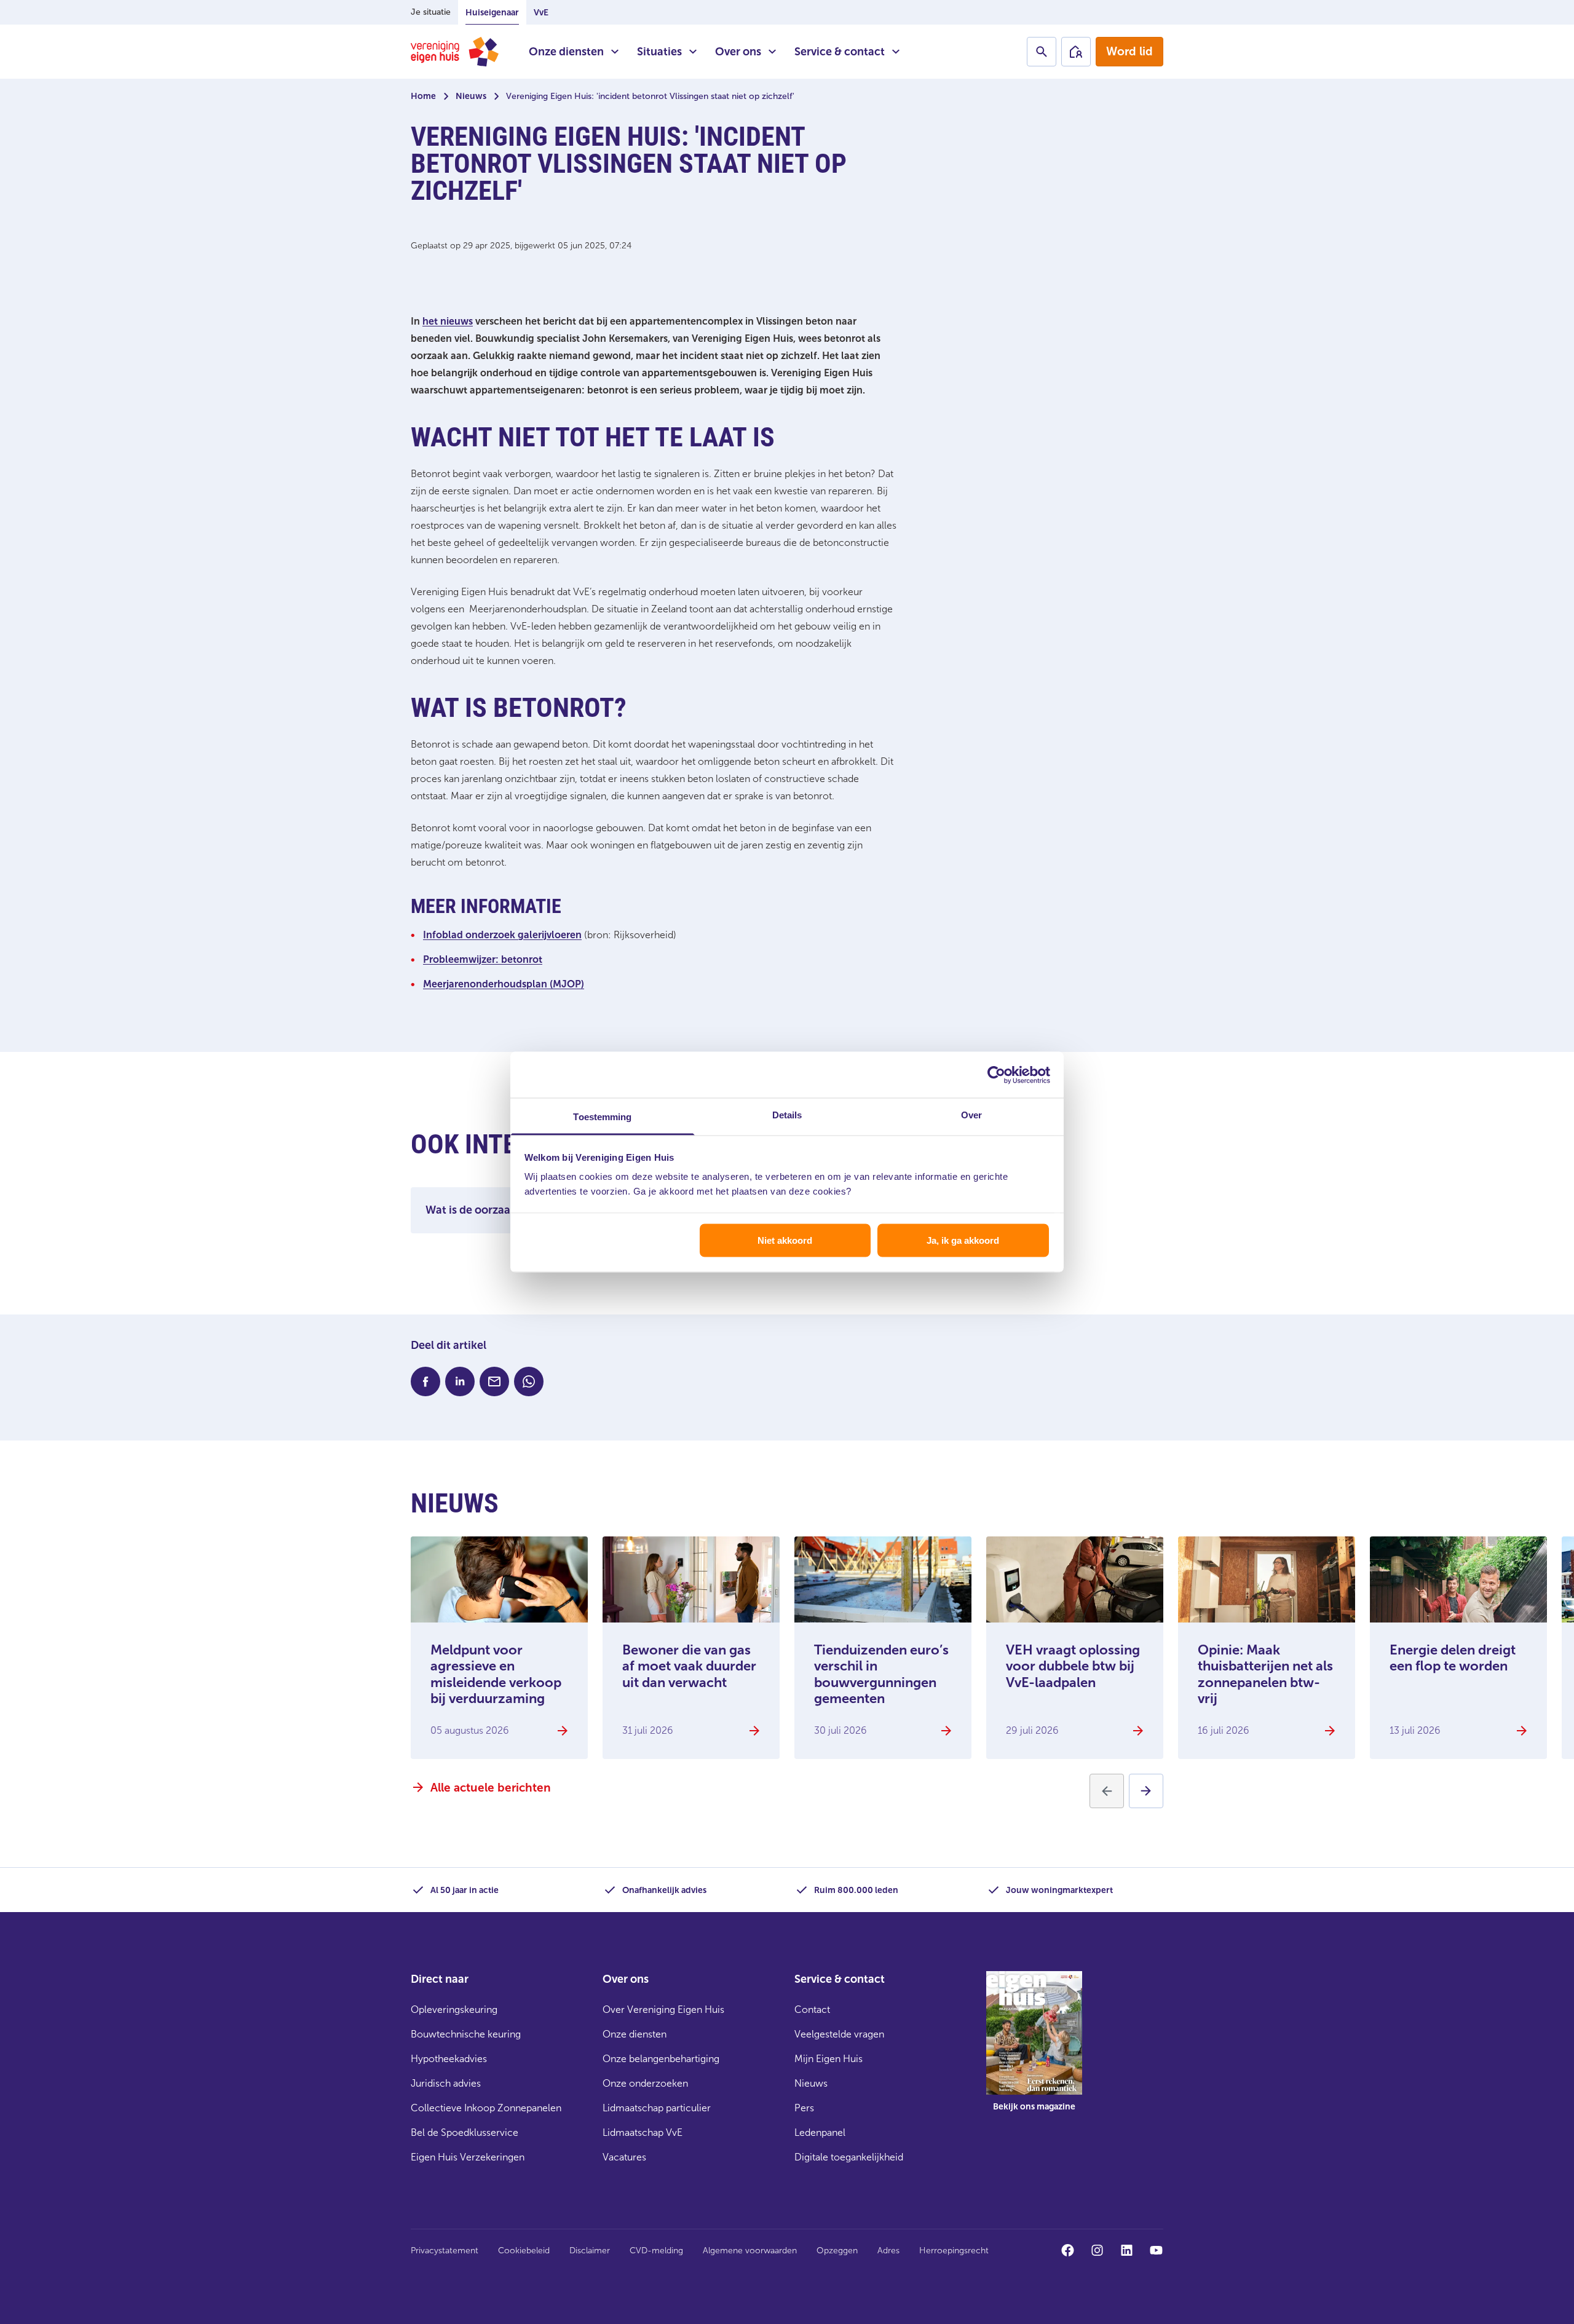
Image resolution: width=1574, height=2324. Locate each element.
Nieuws (471, 96)
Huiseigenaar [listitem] (492, 13)
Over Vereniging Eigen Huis (663, 2010)
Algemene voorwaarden (750, 2251)
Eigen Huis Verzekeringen (468, 2157)
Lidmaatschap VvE (643, 2132)
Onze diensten (566, 52)
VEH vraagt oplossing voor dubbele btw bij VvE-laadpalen (1073, 1666)
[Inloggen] (1076, 52)
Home (423, 96)
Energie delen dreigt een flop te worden (1453, 1658)
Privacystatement (445, 2251)
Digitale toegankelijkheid (849, 2157)
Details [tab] (787, 1115)
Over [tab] (971, 1115)
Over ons (738, 52)
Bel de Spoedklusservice (465, 2132)
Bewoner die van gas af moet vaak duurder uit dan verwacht (689, 1666)
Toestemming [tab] (602, 1117)
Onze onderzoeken (645, 2083)
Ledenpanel (820, 2132)
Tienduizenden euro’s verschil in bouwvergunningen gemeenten (881, 1674)
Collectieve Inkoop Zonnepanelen (486, 2108)
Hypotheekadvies (449, 2059)
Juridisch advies (446, 2083)
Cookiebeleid (524, 2251)
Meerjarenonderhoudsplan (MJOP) (504, 984)
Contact (812, 2010)
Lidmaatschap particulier (657, 2108)
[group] (1034, 2050)
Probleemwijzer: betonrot (483, 959)
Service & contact (840, 52)
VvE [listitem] (541, 13)
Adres (888, 2251)
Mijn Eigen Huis (829, 2059)
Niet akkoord (785, 1240)
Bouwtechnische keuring (466, 2034)
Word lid (1129, 51)
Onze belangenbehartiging (661, 2059)
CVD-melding (656, 2251)
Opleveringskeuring (454, 2010)
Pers (804, 2108)
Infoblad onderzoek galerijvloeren (502, 935)
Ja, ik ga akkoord (963, 1240)
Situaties (659, 52)
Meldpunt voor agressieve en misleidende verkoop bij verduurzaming (496, 1674)
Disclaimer (590, 2251)
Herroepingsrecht (954, 2251)
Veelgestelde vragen (839, 2034)
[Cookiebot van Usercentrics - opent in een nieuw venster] (996, 1075)
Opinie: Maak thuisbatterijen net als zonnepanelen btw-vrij (1265, 1674)
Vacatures (624, 2157)
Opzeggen (837, 2251)
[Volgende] (1146, 1791)
